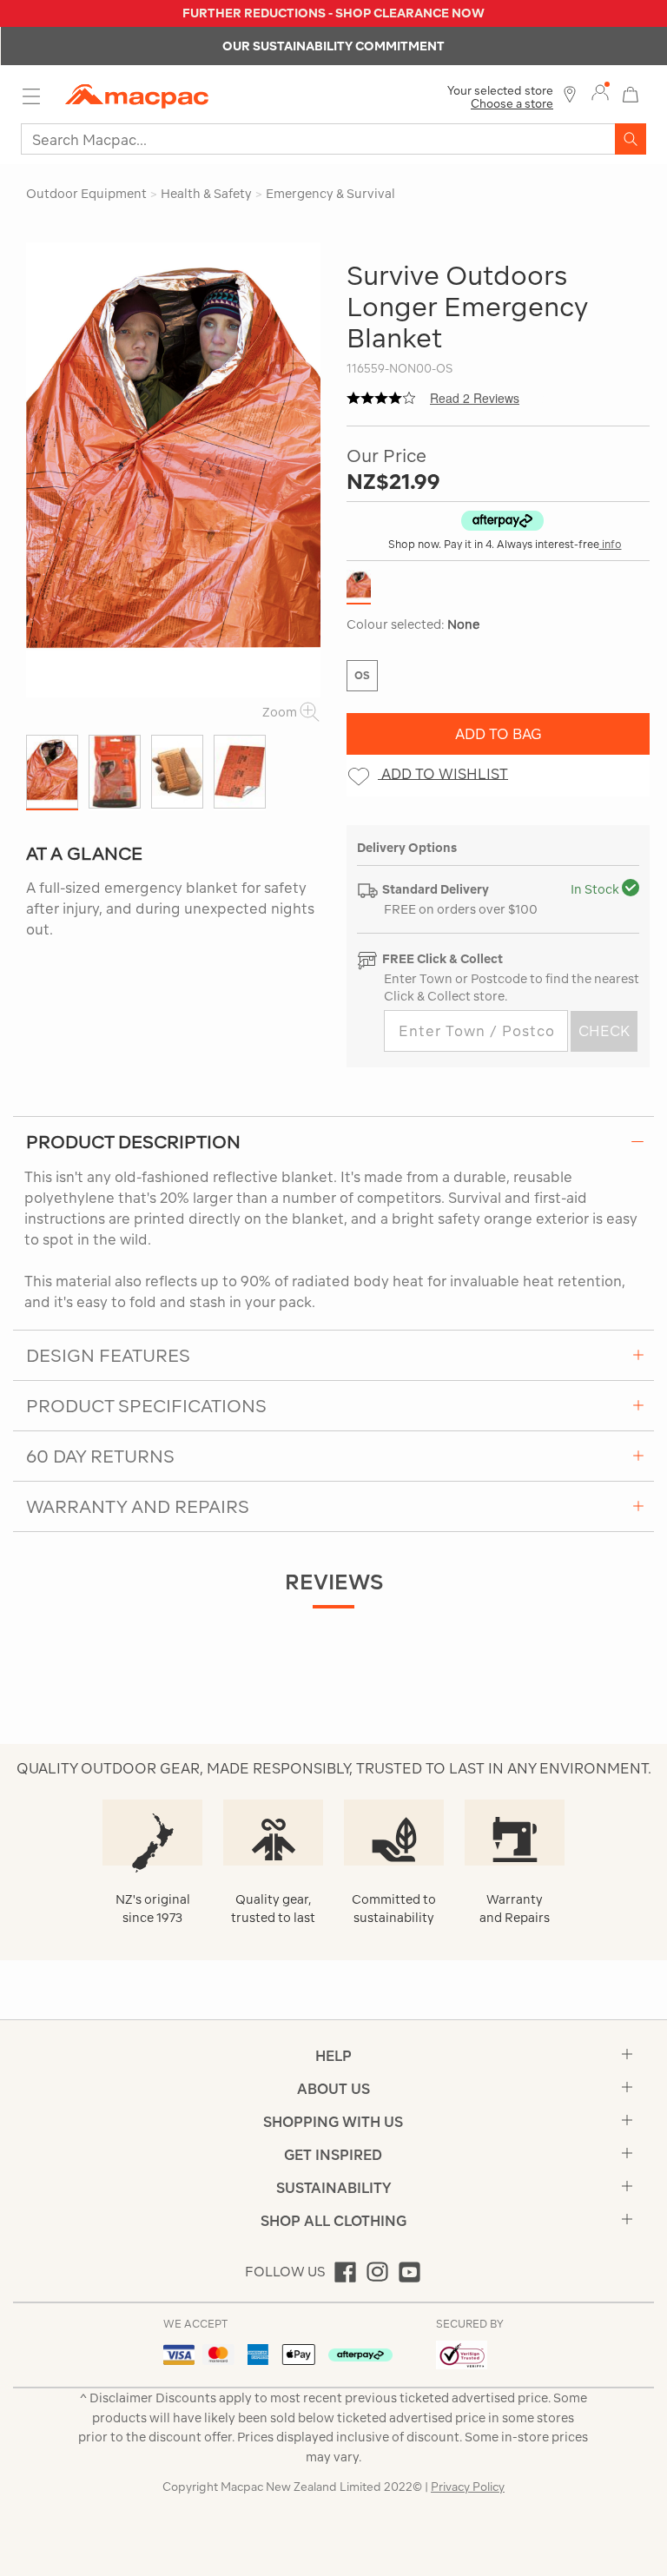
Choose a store (512, 104)
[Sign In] (600, 93)
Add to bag (499, 734)
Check (604, 1031)
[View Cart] (631, 92)
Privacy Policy (468, 2487)
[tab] (333, 1141)
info (611, 544)
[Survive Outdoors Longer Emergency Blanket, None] (178, 470)
